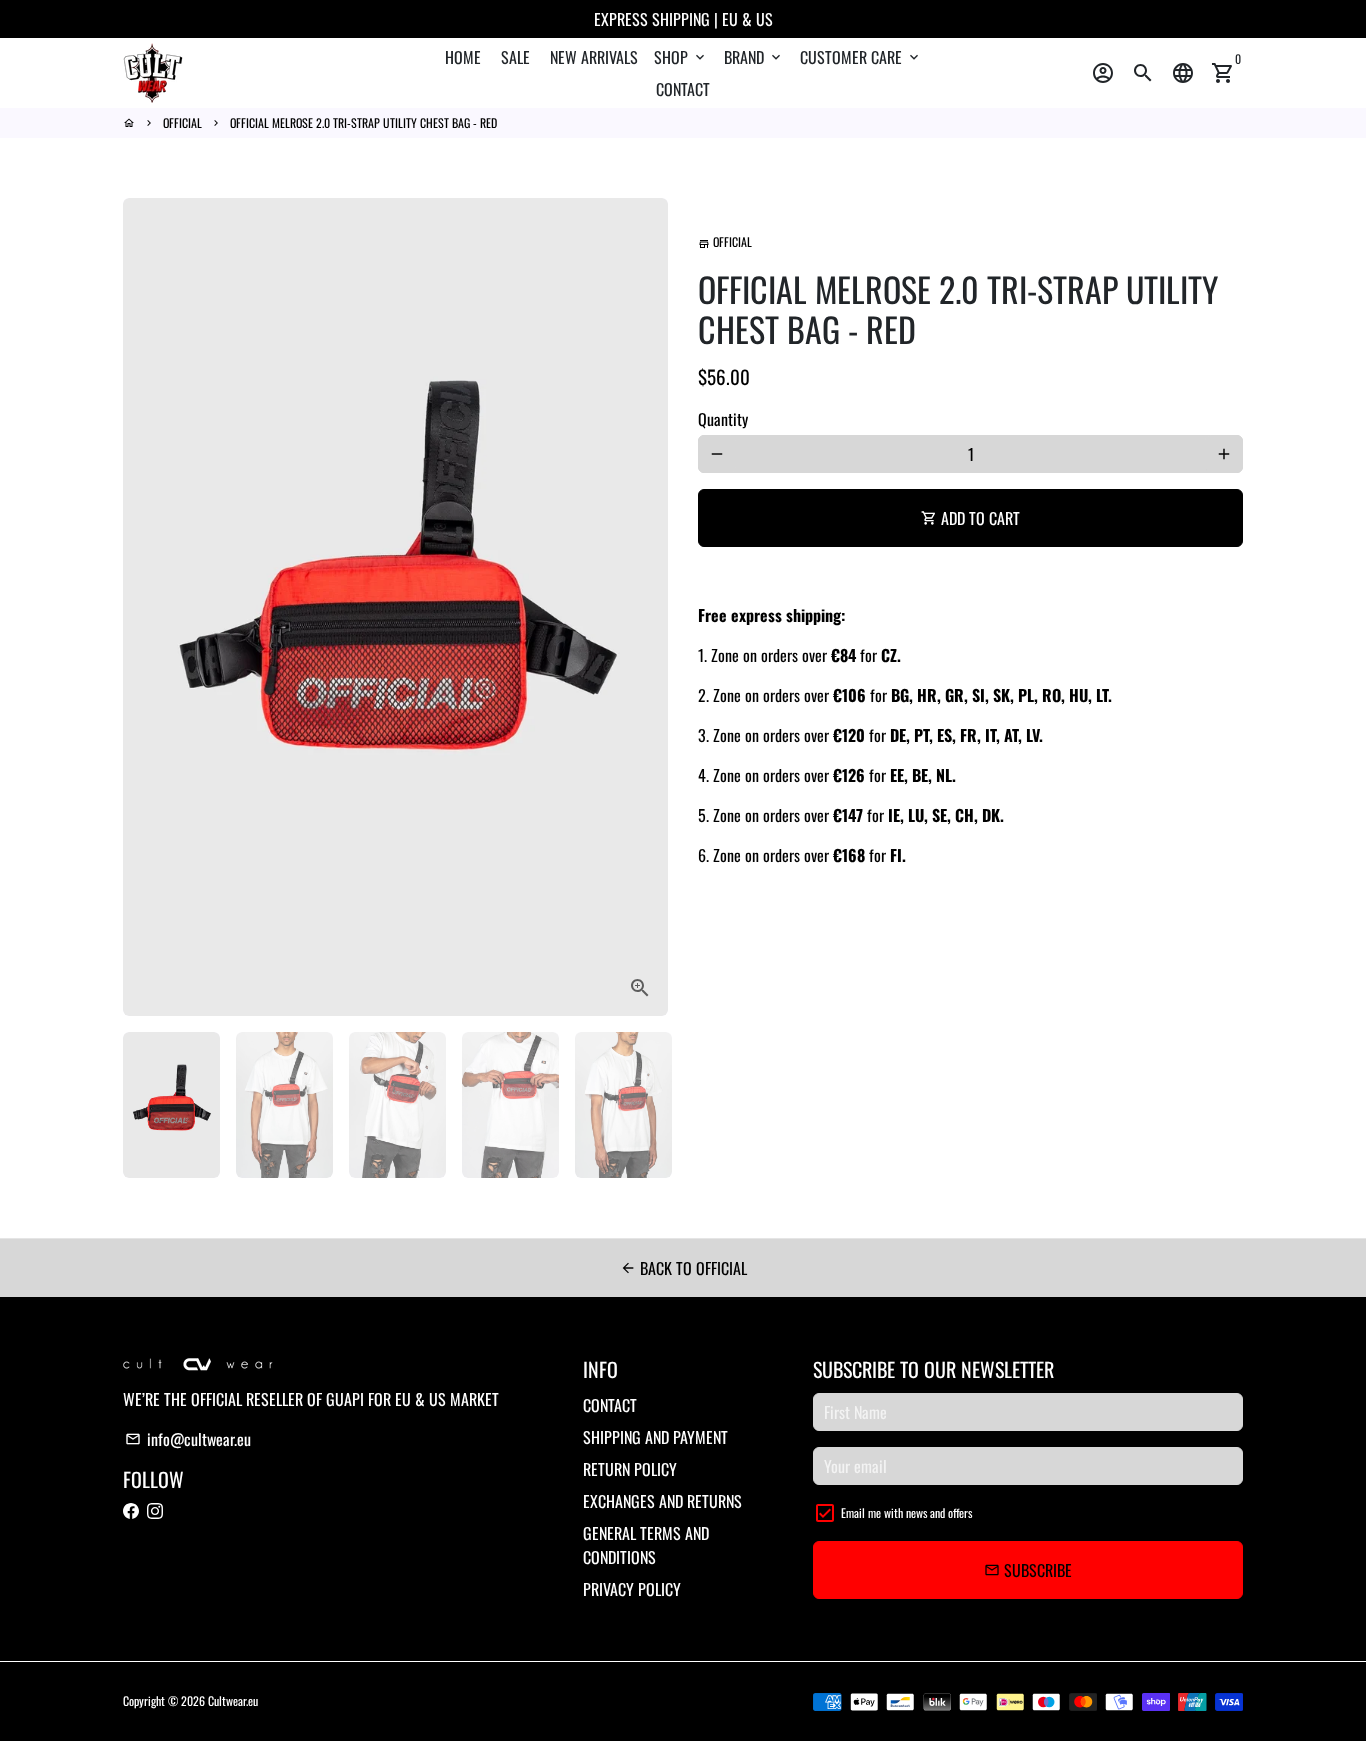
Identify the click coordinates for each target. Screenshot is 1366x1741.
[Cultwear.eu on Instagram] (155, 1511)
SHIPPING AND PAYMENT (655, 1437)
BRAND (754, 57)
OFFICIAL (182, 122)
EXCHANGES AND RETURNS (662, 1501)
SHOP (681, 57)
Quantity (723, 419)
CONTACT (683, 89)
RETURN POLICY (630, 1469)
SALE (515, 57)
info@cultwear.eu (188, 1439)
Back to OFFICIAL (683, 1268)
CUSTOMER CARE (861, 57)
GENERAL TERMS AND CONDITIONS (646, 1545)
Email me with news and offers (906, 1512)
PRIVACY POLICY (632, 1589)
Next (641, 607)
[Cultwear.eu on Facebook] (131, 1511)
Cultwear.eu (233, 1700)
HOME (463, 57)
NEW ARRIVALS (594, 57)
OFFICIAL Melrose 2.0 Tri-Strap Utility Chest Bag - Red (363, 122)
